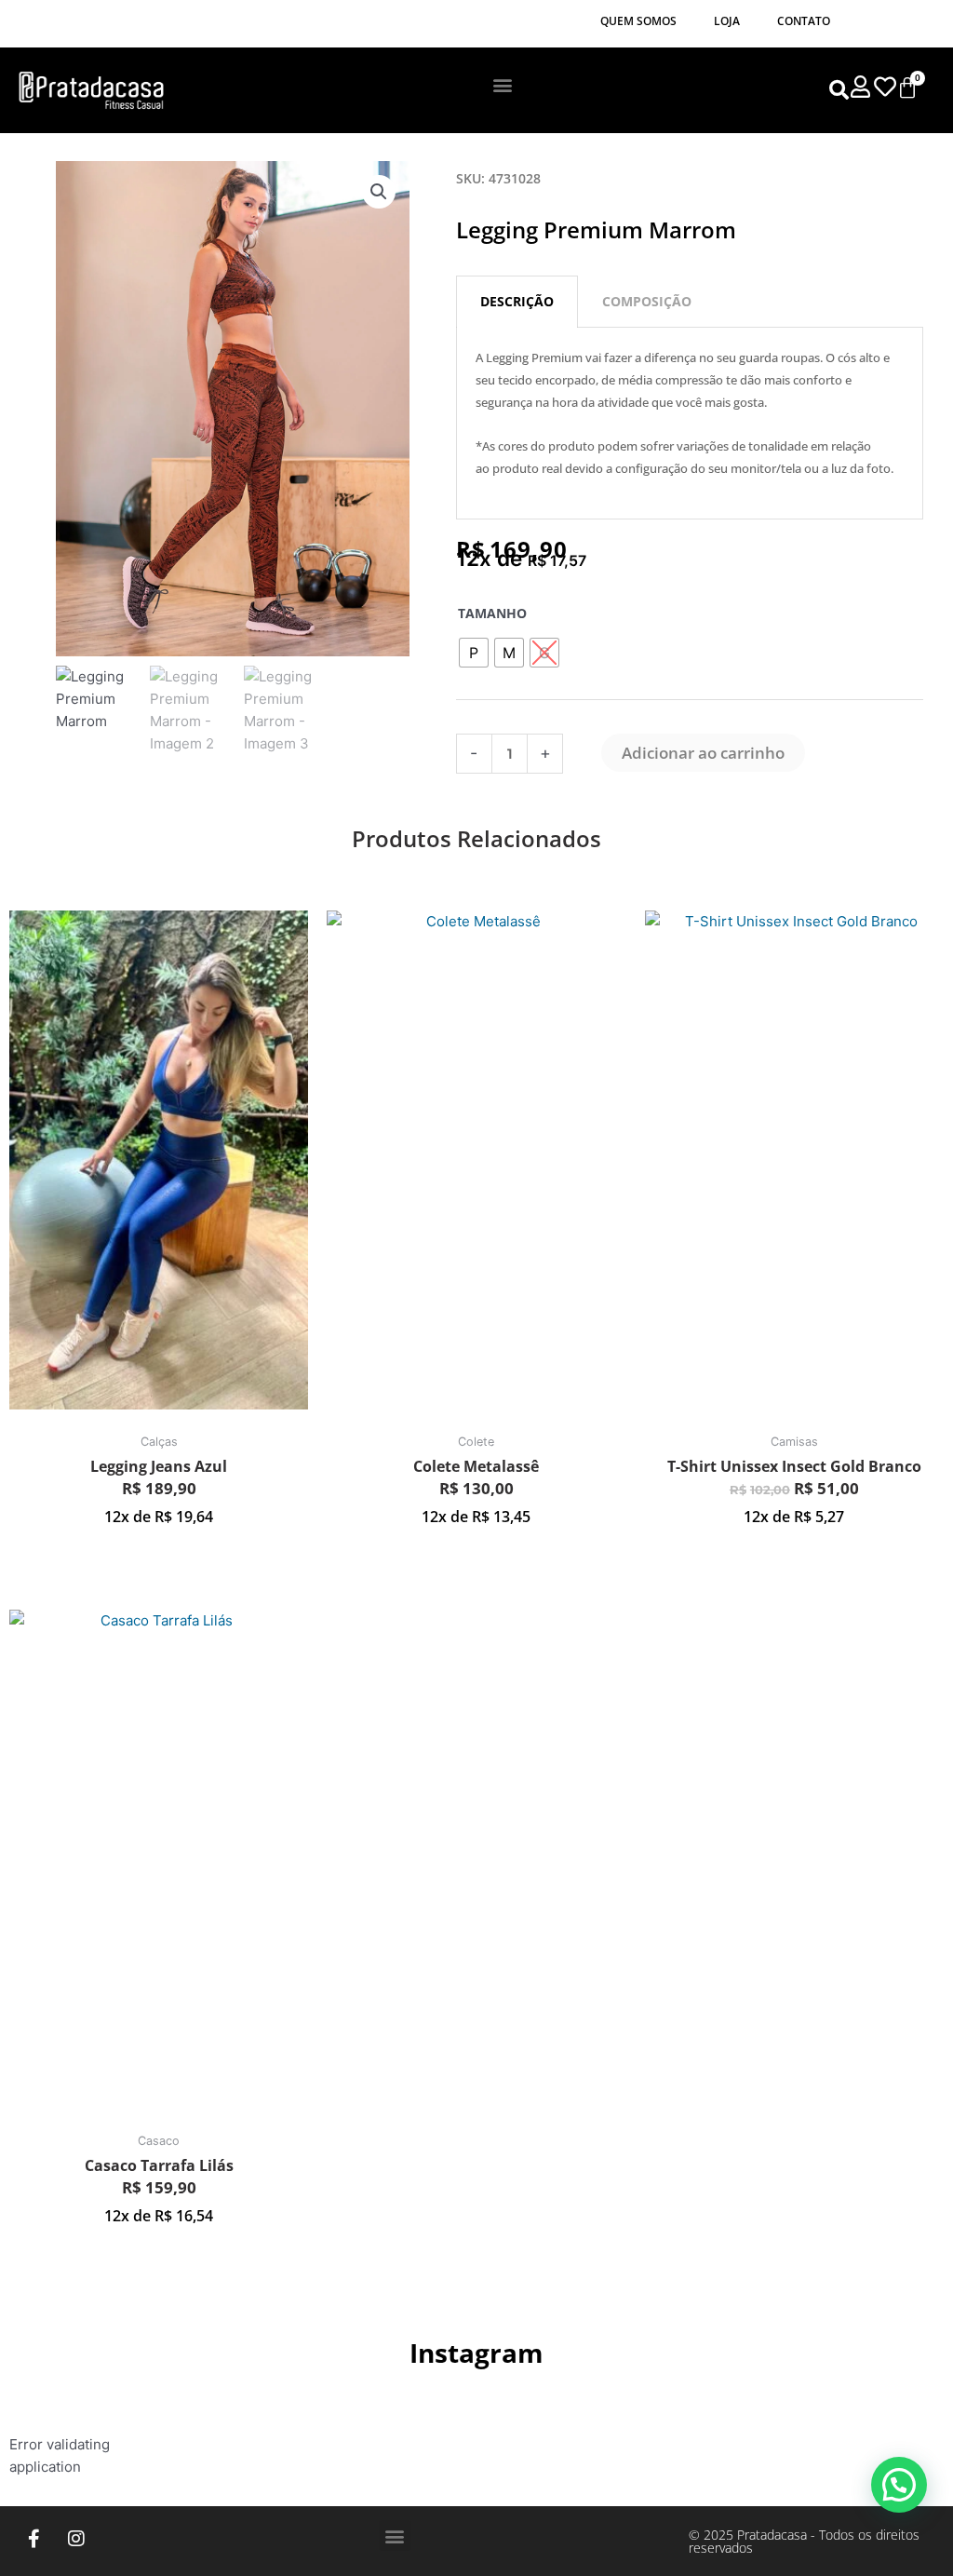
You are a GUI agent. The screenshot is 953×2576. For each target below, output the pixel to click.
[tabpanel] (690, 424)
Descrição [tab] (517, 301)
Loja (727, 21)
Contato (804, 21)
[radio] (474, 653)
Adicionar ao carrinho (703, 753)
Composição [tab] (647, 301)
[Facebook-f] (34, 2539)
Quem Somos (638, 21)
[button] (503, 84)
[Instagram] (76, 2539)
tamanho (492, 613)
